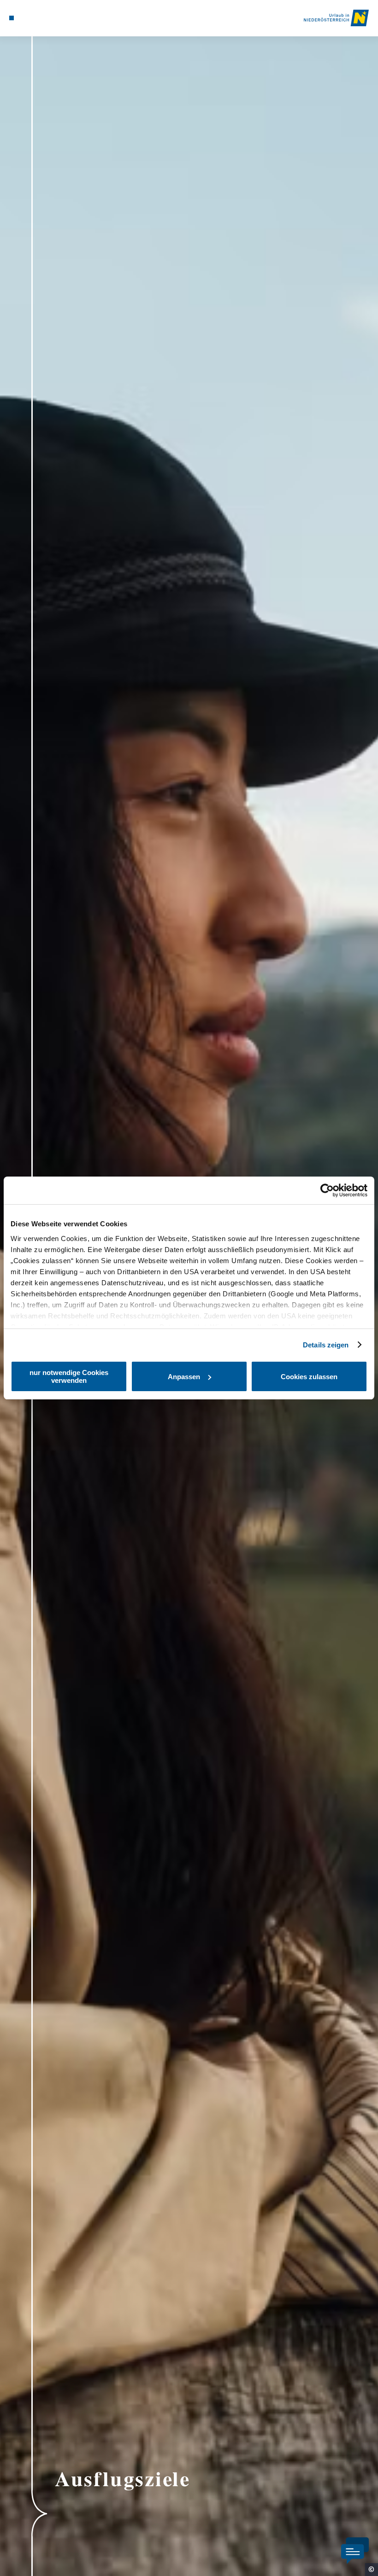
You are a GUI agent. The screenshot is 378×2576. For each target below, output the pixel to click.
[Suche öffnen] (47, 18)
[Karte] (29, 18)
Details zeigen (326, 1345)
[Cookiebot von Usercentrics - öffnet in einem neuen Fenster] (327, 1190)
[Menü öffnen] (12, 18)
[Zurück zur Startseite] (336, 18)
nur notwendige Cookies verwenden (69, 1376)
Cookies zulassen (309, 1377)
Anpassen (184, 1377)
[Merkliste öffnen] (38, 18)
